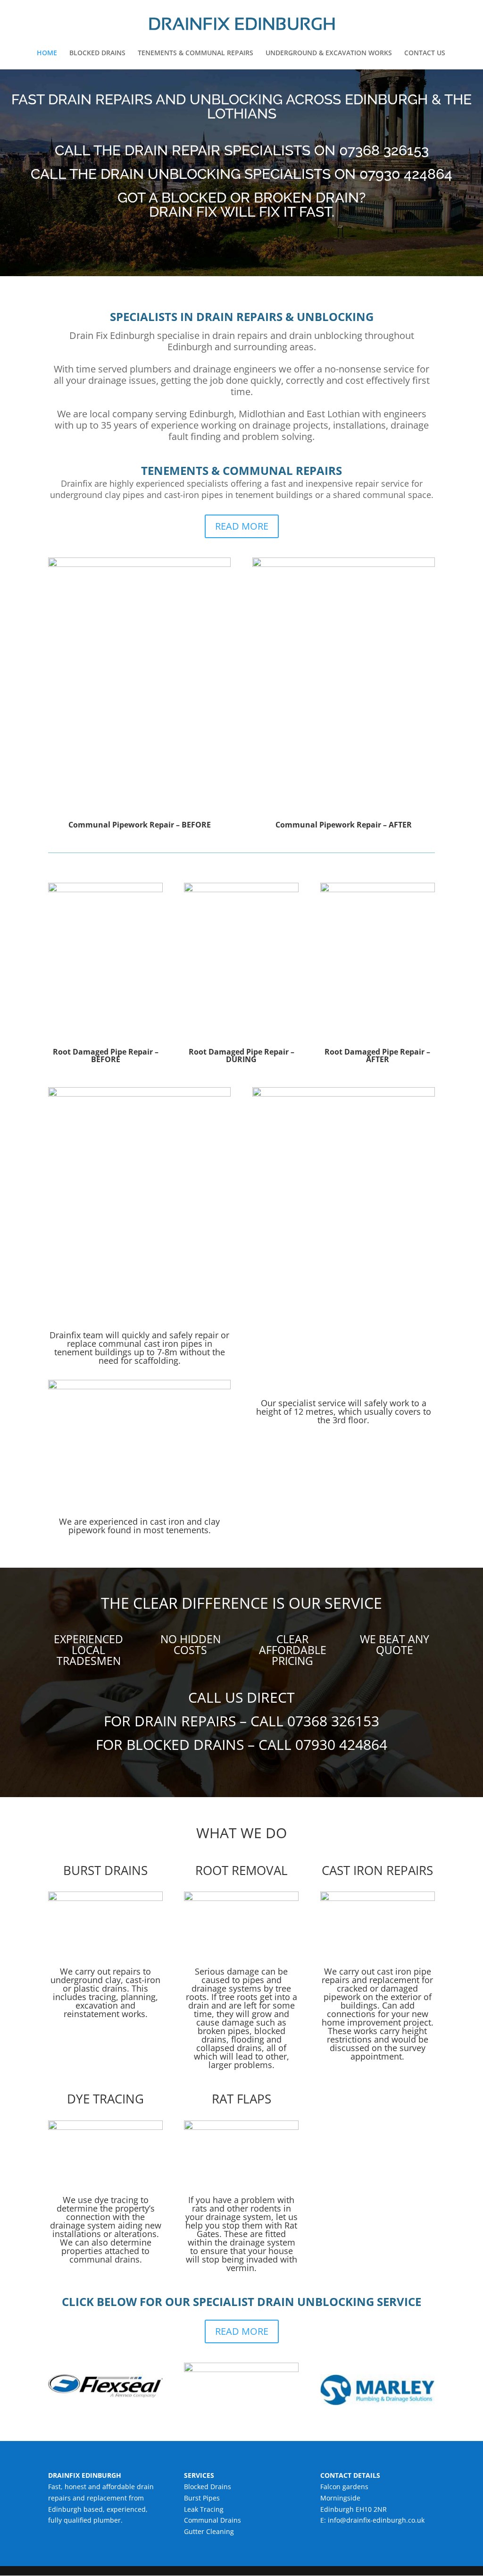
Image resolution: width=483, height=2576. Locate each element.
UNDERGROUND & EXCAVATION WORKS (329, 53)
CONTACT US (425, 53)
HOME (47, 53)
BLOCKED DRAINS (97, 53)
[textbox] (241, 1606)
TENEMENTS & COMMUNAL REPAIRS (196, 53)
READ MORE (242, 526)
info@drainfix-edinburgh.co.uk (376, 2520)
